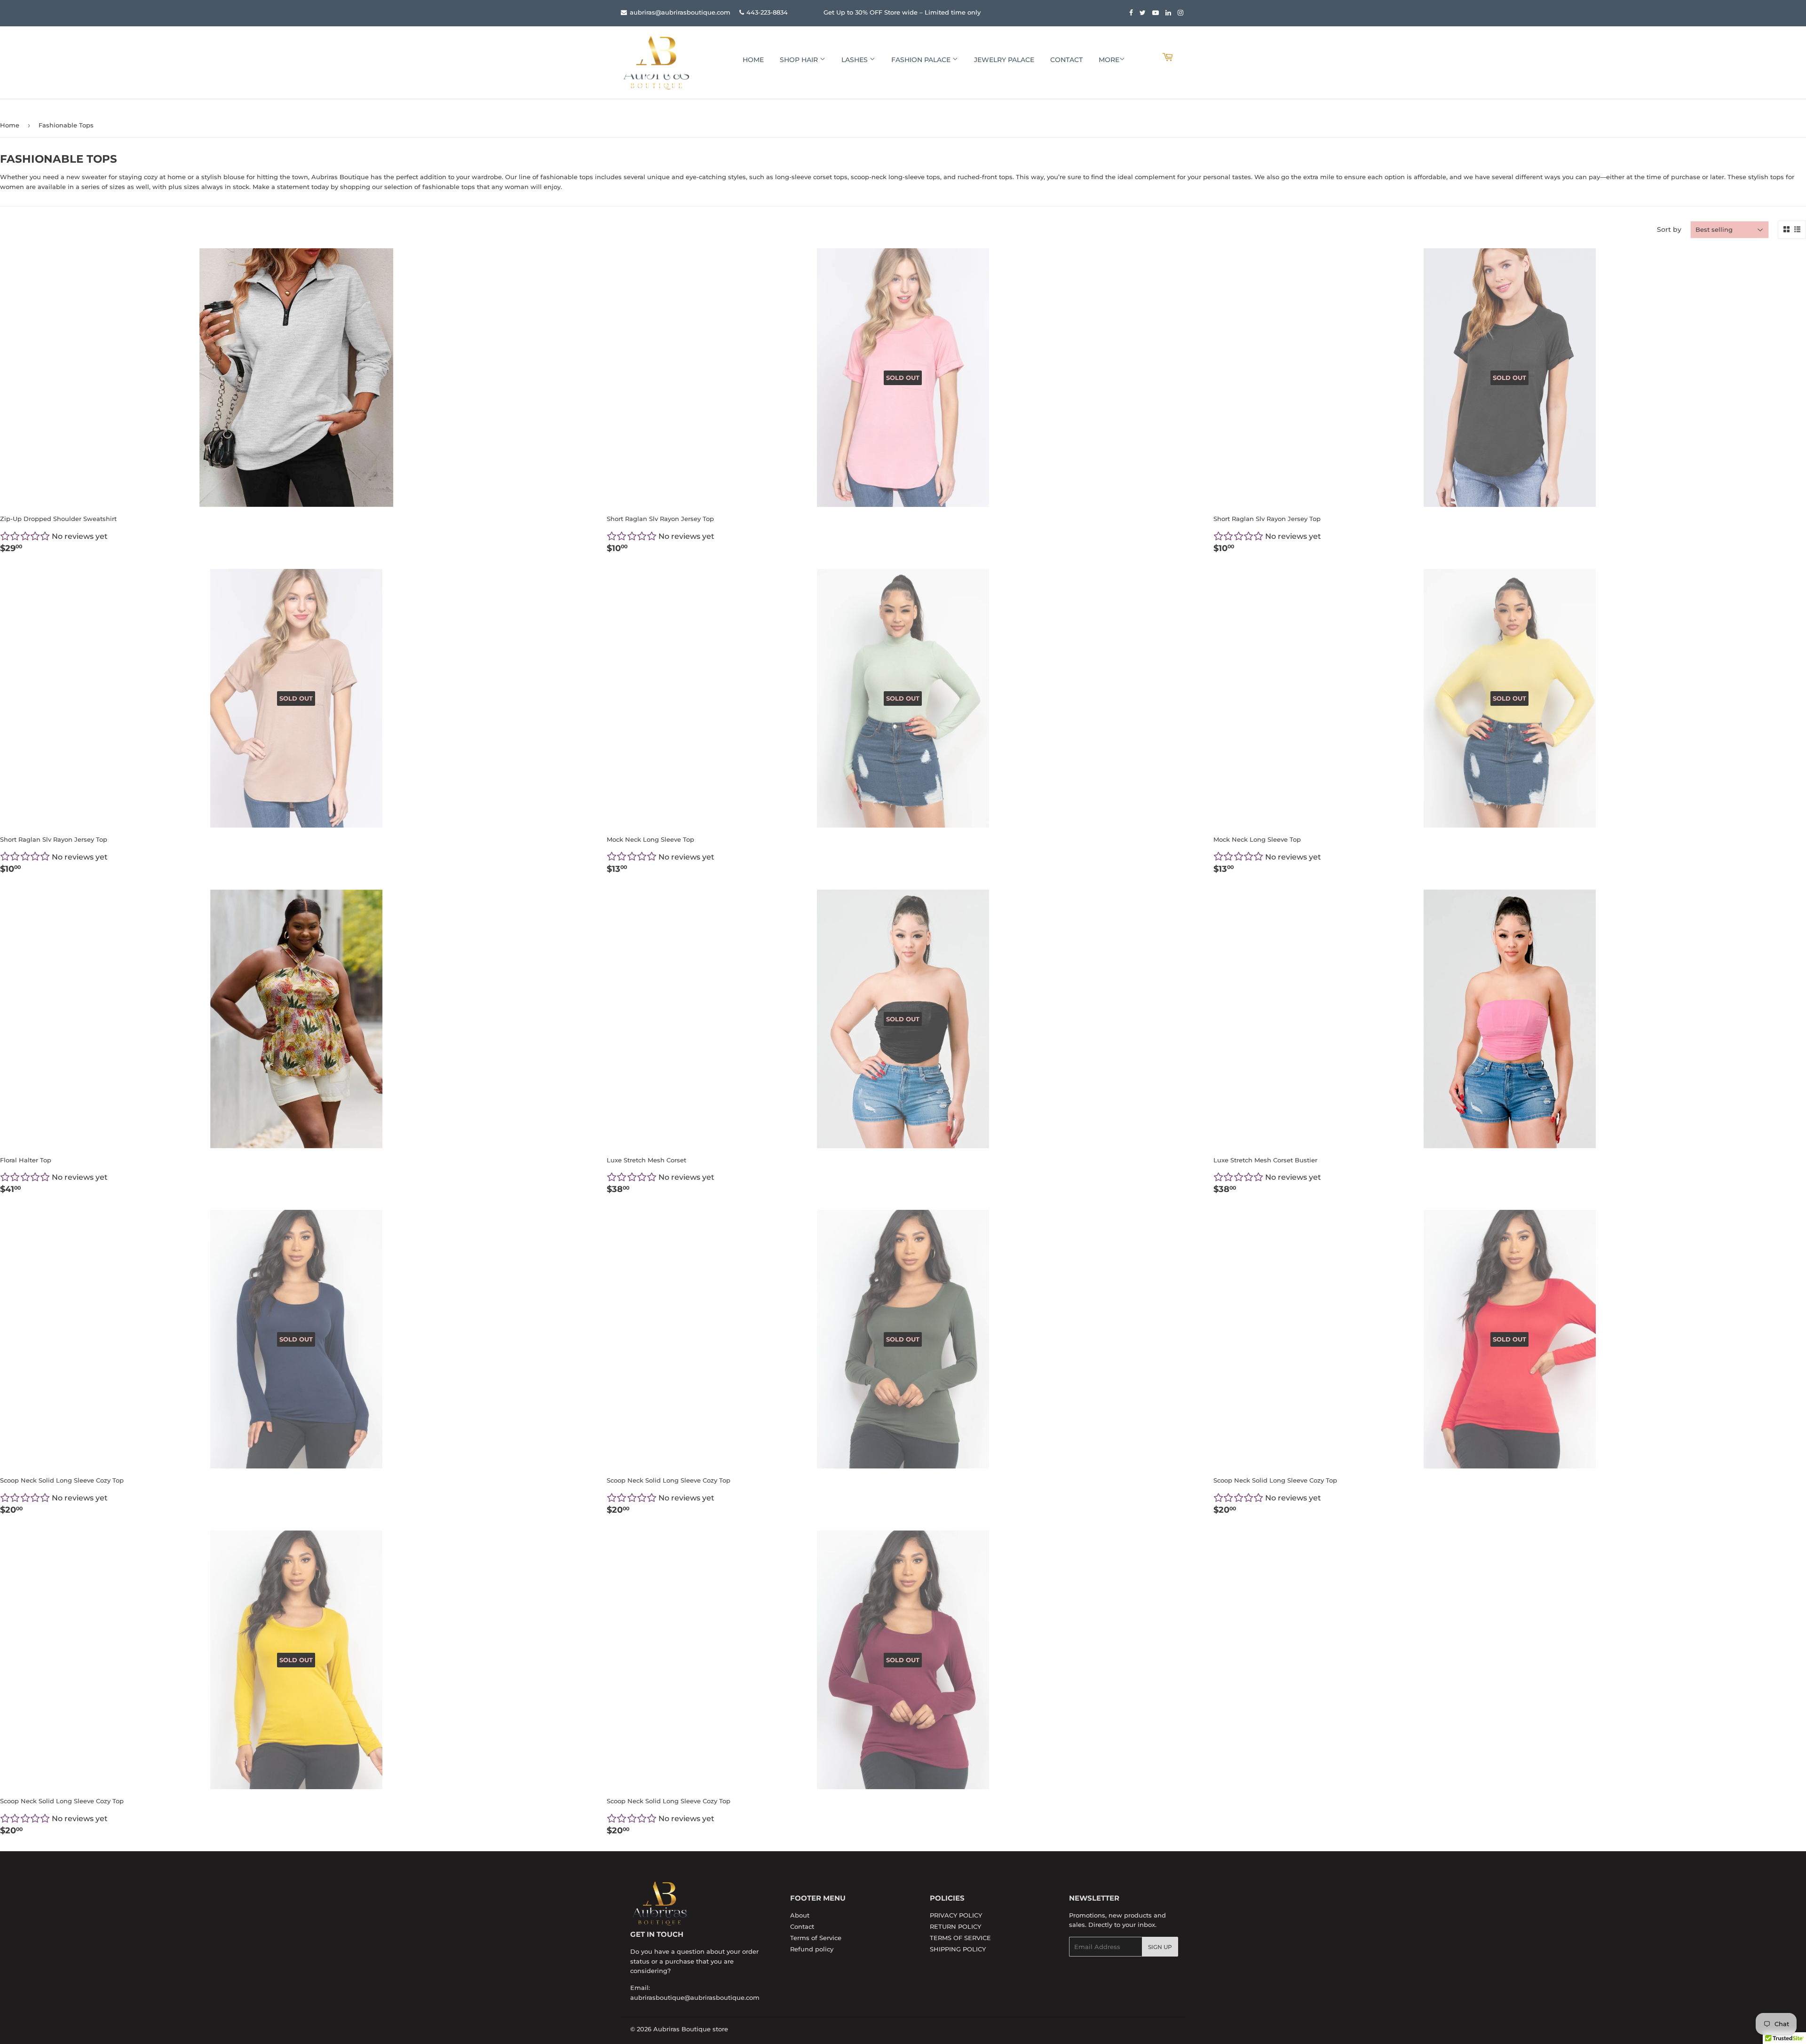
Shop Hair (800, 60)
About (800, 1915)
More (1109, 60)
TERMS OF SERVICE (960, 1938)
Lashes (855, 60)
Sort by (1669, 229)
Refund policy (812, 1949)
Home (753, 60)
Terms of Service (816, 1938)
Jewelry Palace (1004, 60)
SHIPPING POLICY (958, 1949)
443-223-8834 (767, 12)
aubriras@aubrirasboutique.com (679, 12)
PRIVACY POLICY (956, 1915)
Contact (1066, 60)
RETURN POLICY (955, 1926)
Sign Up (1160, 1947)
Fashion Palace (922, 60)
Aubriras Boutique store (691, 2029)
